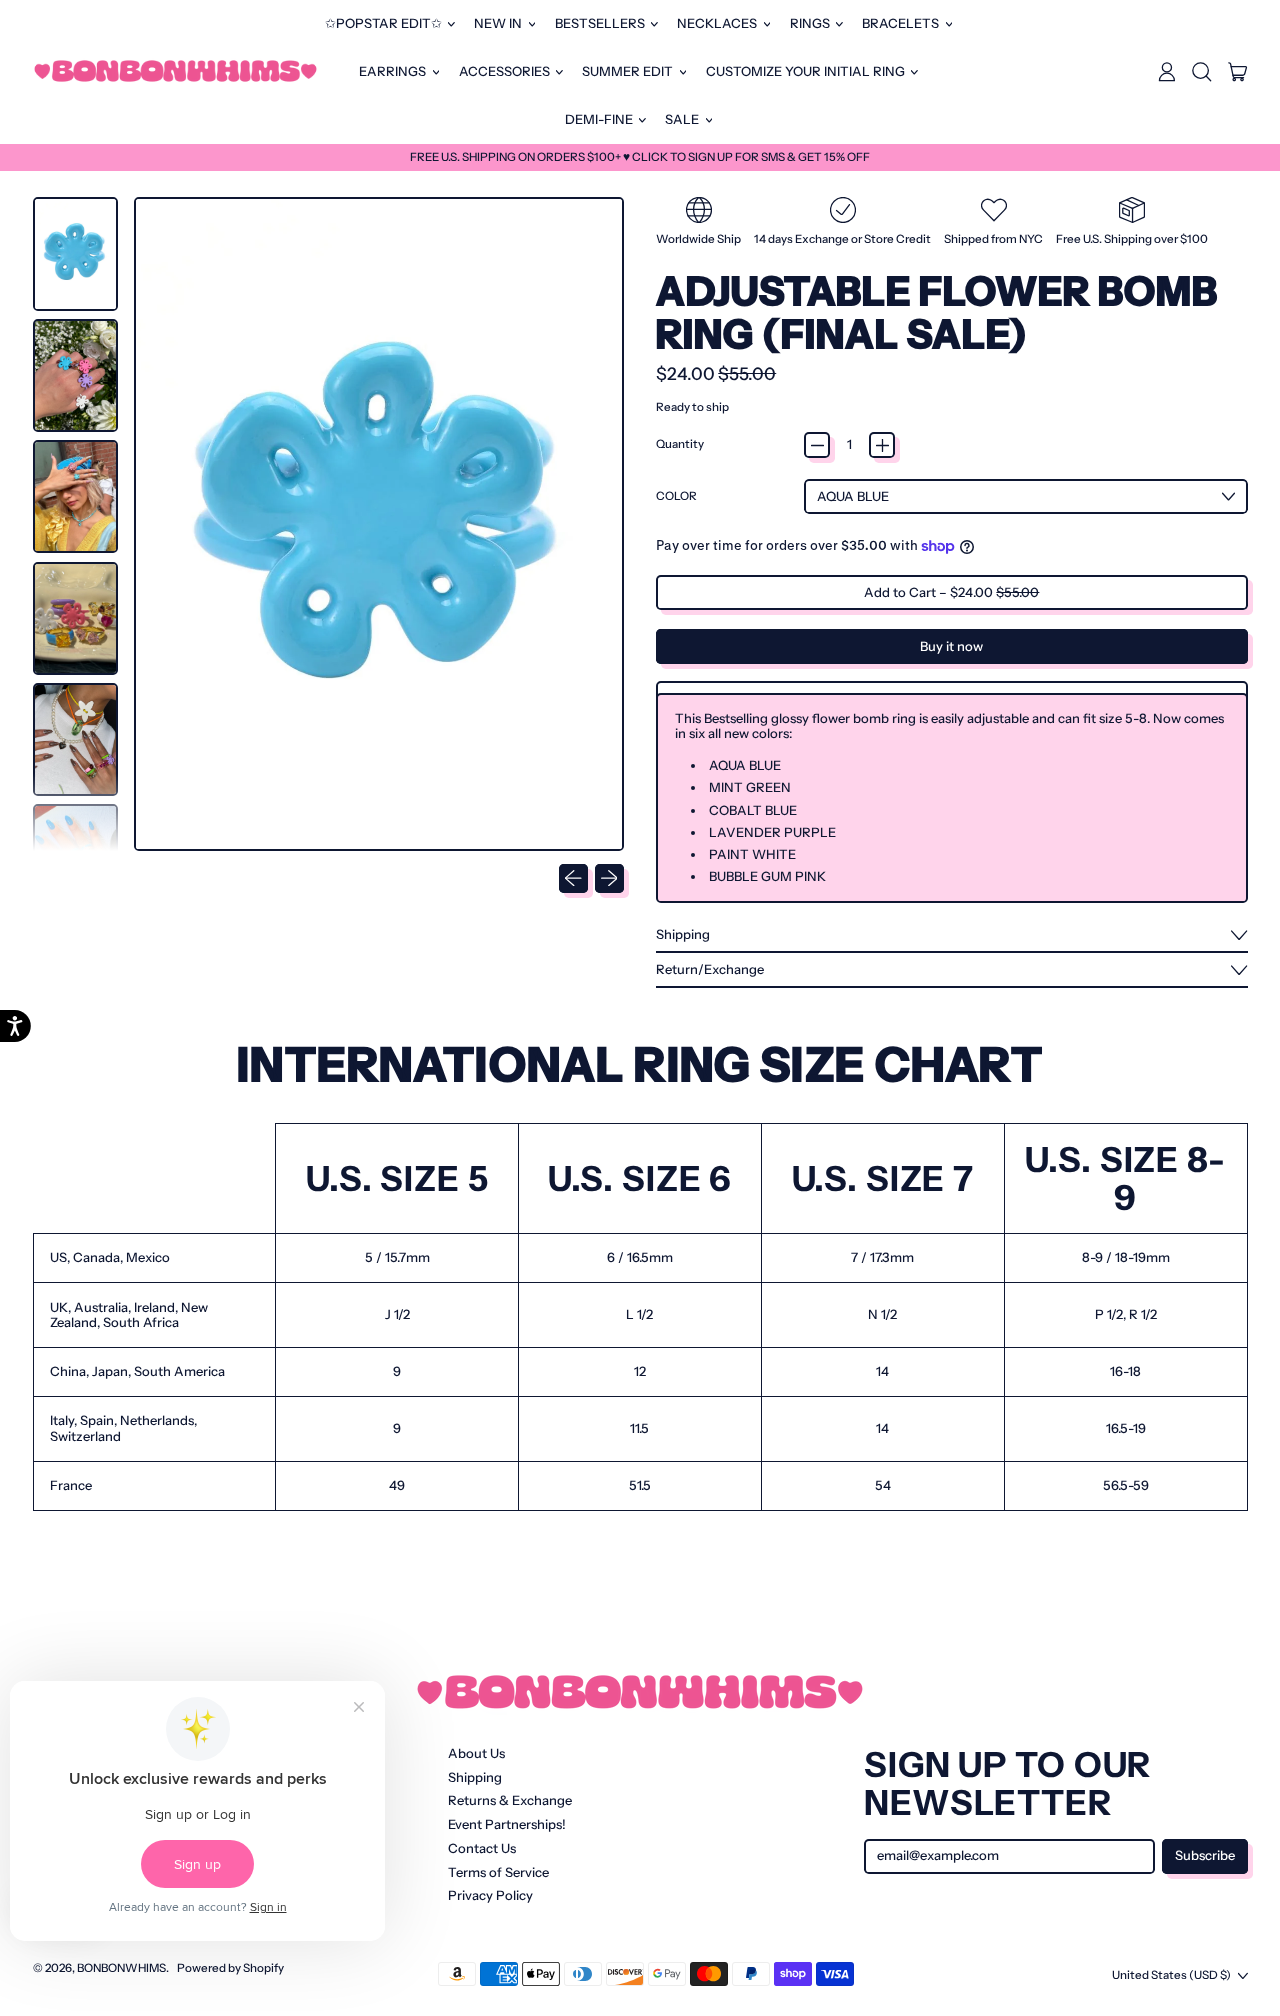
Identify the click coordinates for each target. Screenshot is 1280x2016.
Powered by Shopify (230, 1968)
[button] (1202, 72)
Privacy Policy (490, 1895)
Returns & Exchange (510, 1800)
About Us (476, 1753)
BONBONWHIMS (121, 1968)
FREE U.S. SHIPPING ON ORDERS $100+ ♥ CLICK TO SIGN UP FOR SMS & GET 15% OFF (640, 157)
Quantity (680, 444)
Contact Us (482, 1848)
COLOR (676, 496)
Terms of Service (498, 1872)
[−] (817, 445)
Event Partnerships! (507, 1824)
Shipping (475, 1777)
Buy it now (951, 646)
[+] (882, 445)
